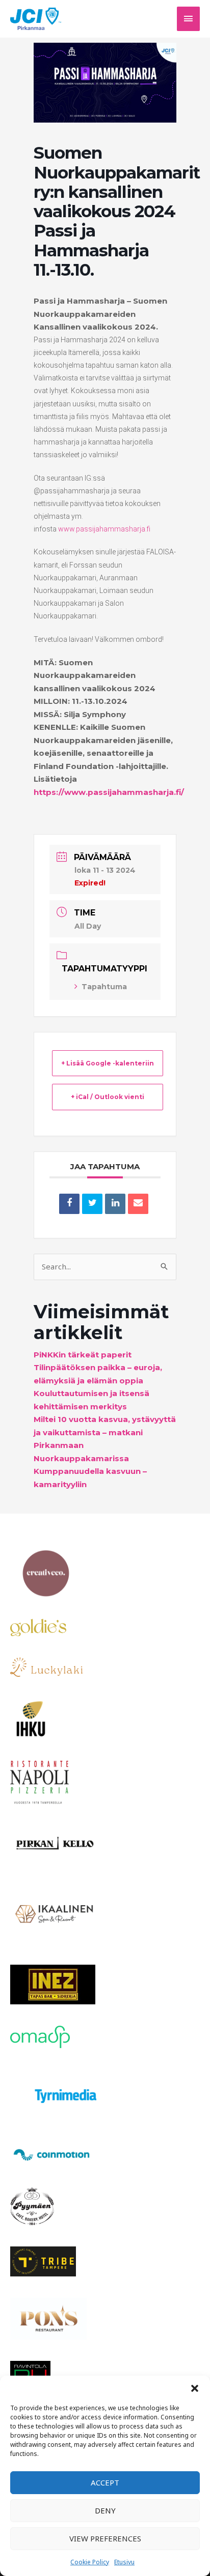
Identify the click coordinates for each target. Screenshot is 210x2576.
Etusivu (124, 2562)
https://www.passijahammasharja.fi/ (109, 792)
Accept (105, 2482)
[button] (195, 2388)
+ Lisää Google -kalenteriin (108, 1063)
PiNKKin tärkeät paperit (83, 1355)
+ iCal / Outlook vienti (108, 1097)
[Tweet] (92, 1204)
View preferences (105, 2538)
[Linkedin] (115, 1204)
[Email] (138, 1204)
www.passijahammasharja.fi (104, 529)
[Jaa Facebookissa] (69, 1204)
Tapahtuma (104, 987)
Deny (105, 2510)
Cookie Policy (90, 2562)
